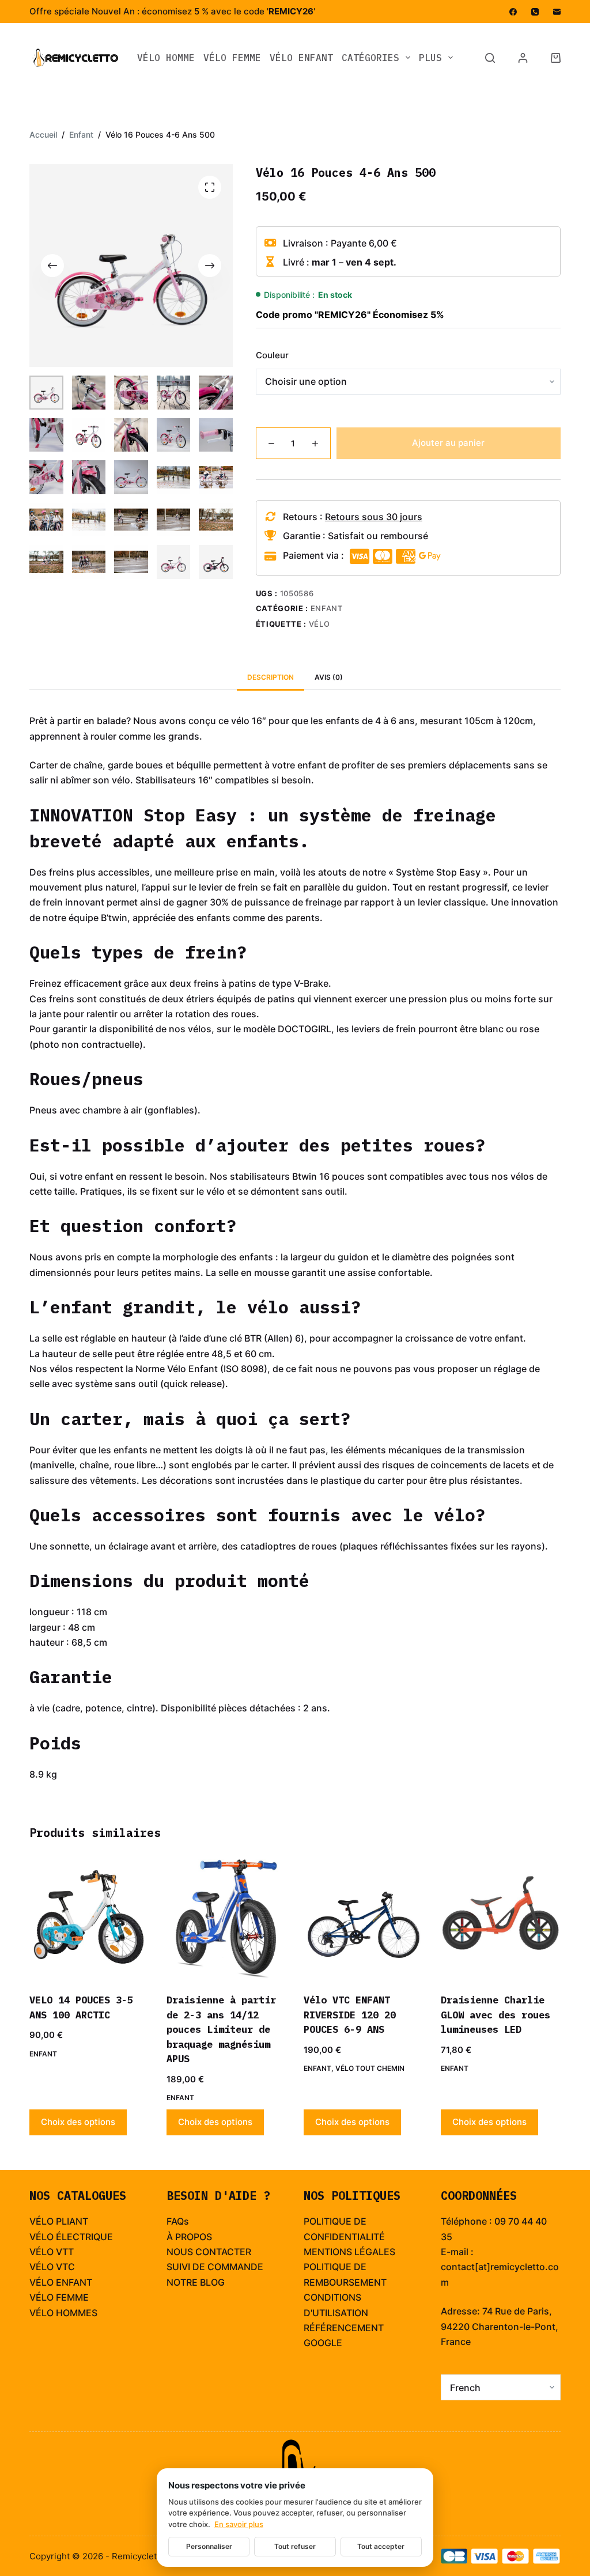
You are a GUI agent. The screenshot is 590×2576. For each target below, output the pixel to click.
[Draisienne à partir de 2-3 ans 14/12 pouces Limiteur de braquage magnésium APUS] (226, 1919)
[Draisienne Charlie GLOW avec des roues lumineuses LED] (501, 1919)
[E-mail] (557, 12)
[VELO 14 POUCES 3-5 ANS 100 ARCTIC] (89, 1919)
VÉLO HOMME (166, 58)
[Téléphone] (535, 12)
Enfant (327, 608)
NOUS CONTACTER (209, 2252)
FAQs (178, 2221)
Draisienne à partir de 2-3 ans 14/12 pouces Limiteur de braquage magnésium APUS (221, 2029)
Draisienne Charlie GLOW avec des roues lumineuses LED (496, 2015)
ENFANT (74, 2282)
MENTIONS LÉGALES (349, 2252)
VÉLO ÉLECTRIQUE (71, 2237)
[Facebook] (513, 12)
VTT (65, 2252)
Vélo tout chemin (370, 2068)
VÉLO (41, 2252)
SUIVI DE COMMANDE (215, 2267)
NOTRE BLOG (196, 2282)
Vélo (319, 624)
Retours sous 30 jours (374, 517)
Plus (430, 58)
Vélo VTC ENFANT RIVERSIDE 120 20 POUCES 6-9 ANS (350, 2015)
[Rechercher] (490, 58)
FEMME (72, 2297)
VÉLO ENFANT (301, 58)
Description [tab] (271, 677)
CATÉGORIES (370, 58)
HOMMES (77, 2313)
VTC (65, 2267)
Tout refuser (295, 2546)
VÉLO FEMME (232, 58)
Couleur (272, 355)
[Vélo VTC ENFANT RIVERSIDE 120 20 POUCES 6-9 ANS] (364, 1919)
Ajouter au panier (448, 443)
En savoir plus (239, 2524)
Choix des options (78, 2122)
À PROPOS (189, 2237)
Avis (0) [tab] (329, 677)
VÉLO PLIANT (59, 2221)
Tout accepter (381, 2546)
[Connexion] (523, 58)
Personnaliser (209, 2546)
